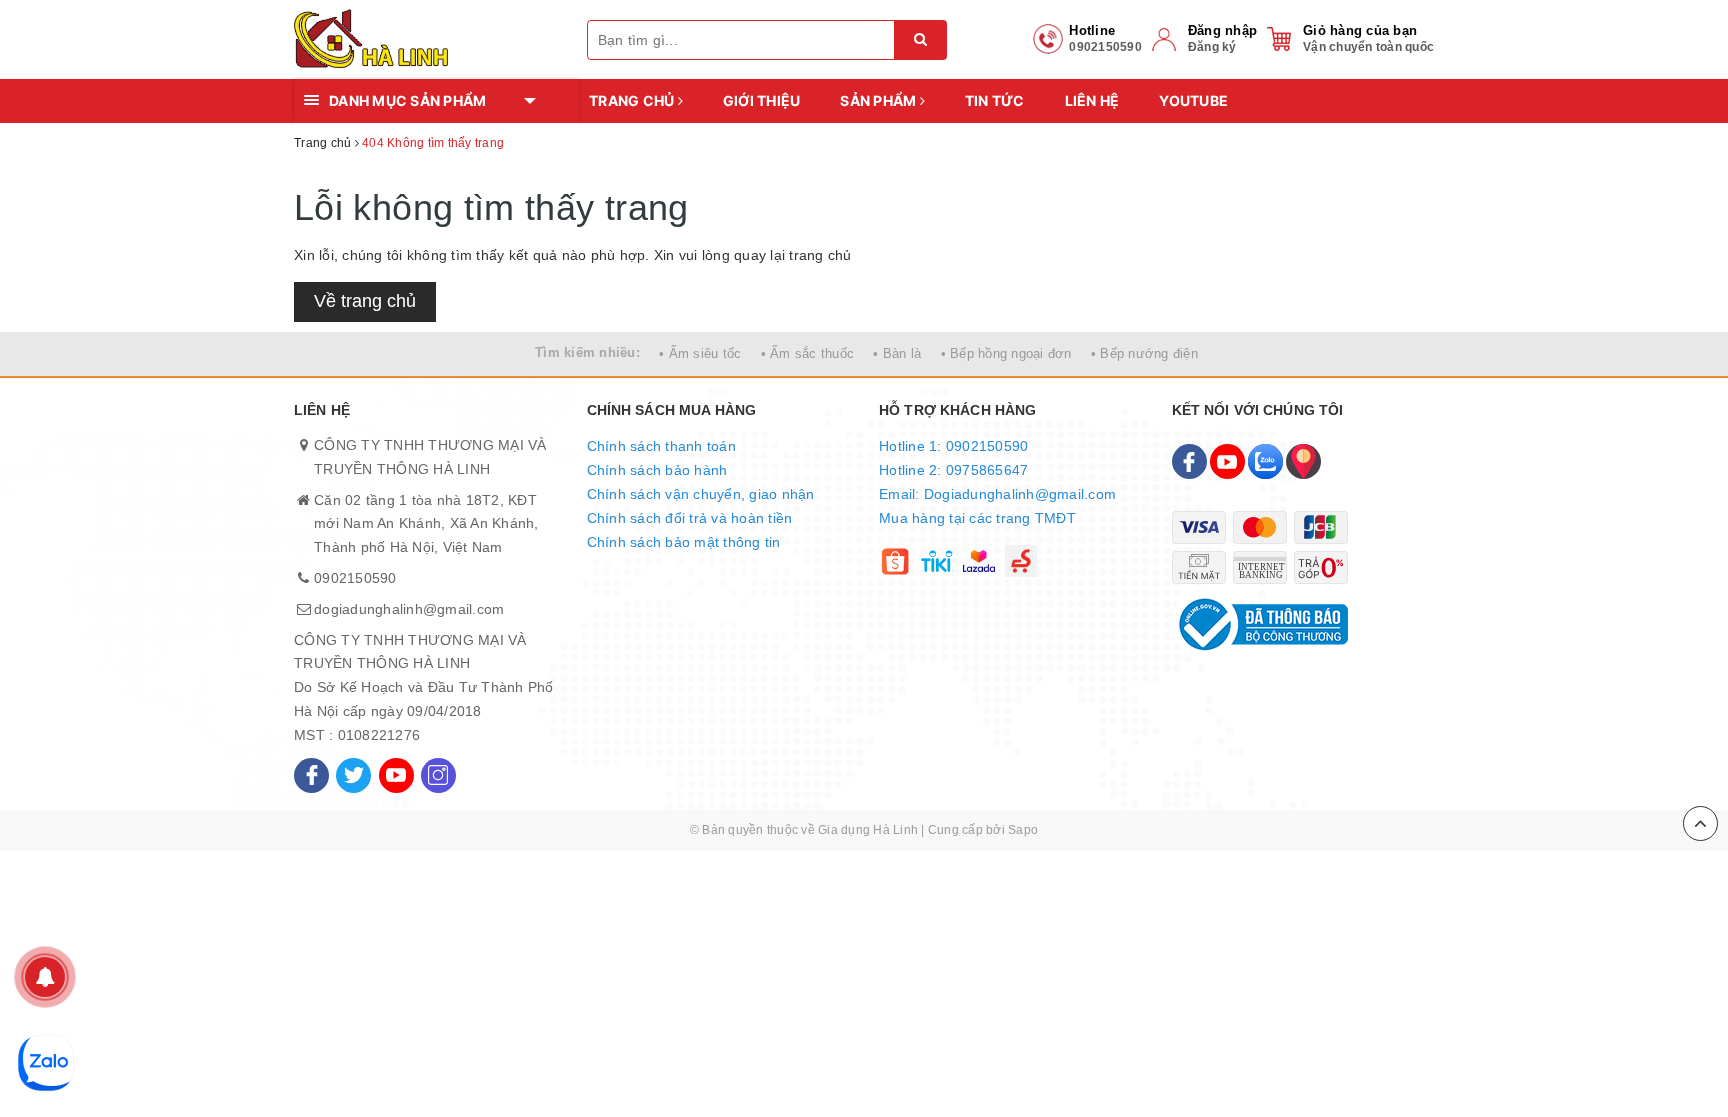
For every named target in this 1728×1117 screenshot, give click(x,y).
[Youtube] (396, 775)
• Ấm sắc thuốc (808, 353)
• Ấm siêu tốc (700, 353)
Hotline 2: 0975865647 (953, 470)
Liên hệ (1092, 100)
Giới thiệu (762, 100)
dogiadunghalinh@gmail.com (409, 609)
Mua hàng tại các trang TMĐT (977, 518)
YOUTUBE (1193, 100)
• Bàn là (897, 353)
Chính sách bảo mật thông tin (684, 542)
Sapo (1023, 830)
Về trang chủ (365, 301)
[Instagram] (438, 775)
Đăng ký (1212, 47)
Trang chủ (633, 100)
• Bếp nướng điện (1144, 353)
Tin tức (995, 100)
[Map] (1303, 461)
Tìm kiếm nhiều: (587, 352)
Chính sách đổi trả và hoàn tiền (690, 518)
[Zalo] (1265, 461)
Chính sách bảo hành (657, 470)
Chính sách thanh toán (661, 446)
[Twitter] (353, 775)
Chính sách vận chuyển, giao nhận (701, 494)
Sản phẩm (879, 100)
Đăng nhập (1222, 30)
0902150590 (355, 578)
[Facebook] (311, 775)
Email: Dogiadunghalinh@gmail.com (997, 494)
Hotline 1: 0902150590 (953, 446)
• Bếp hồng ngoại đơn (1006, 353)
